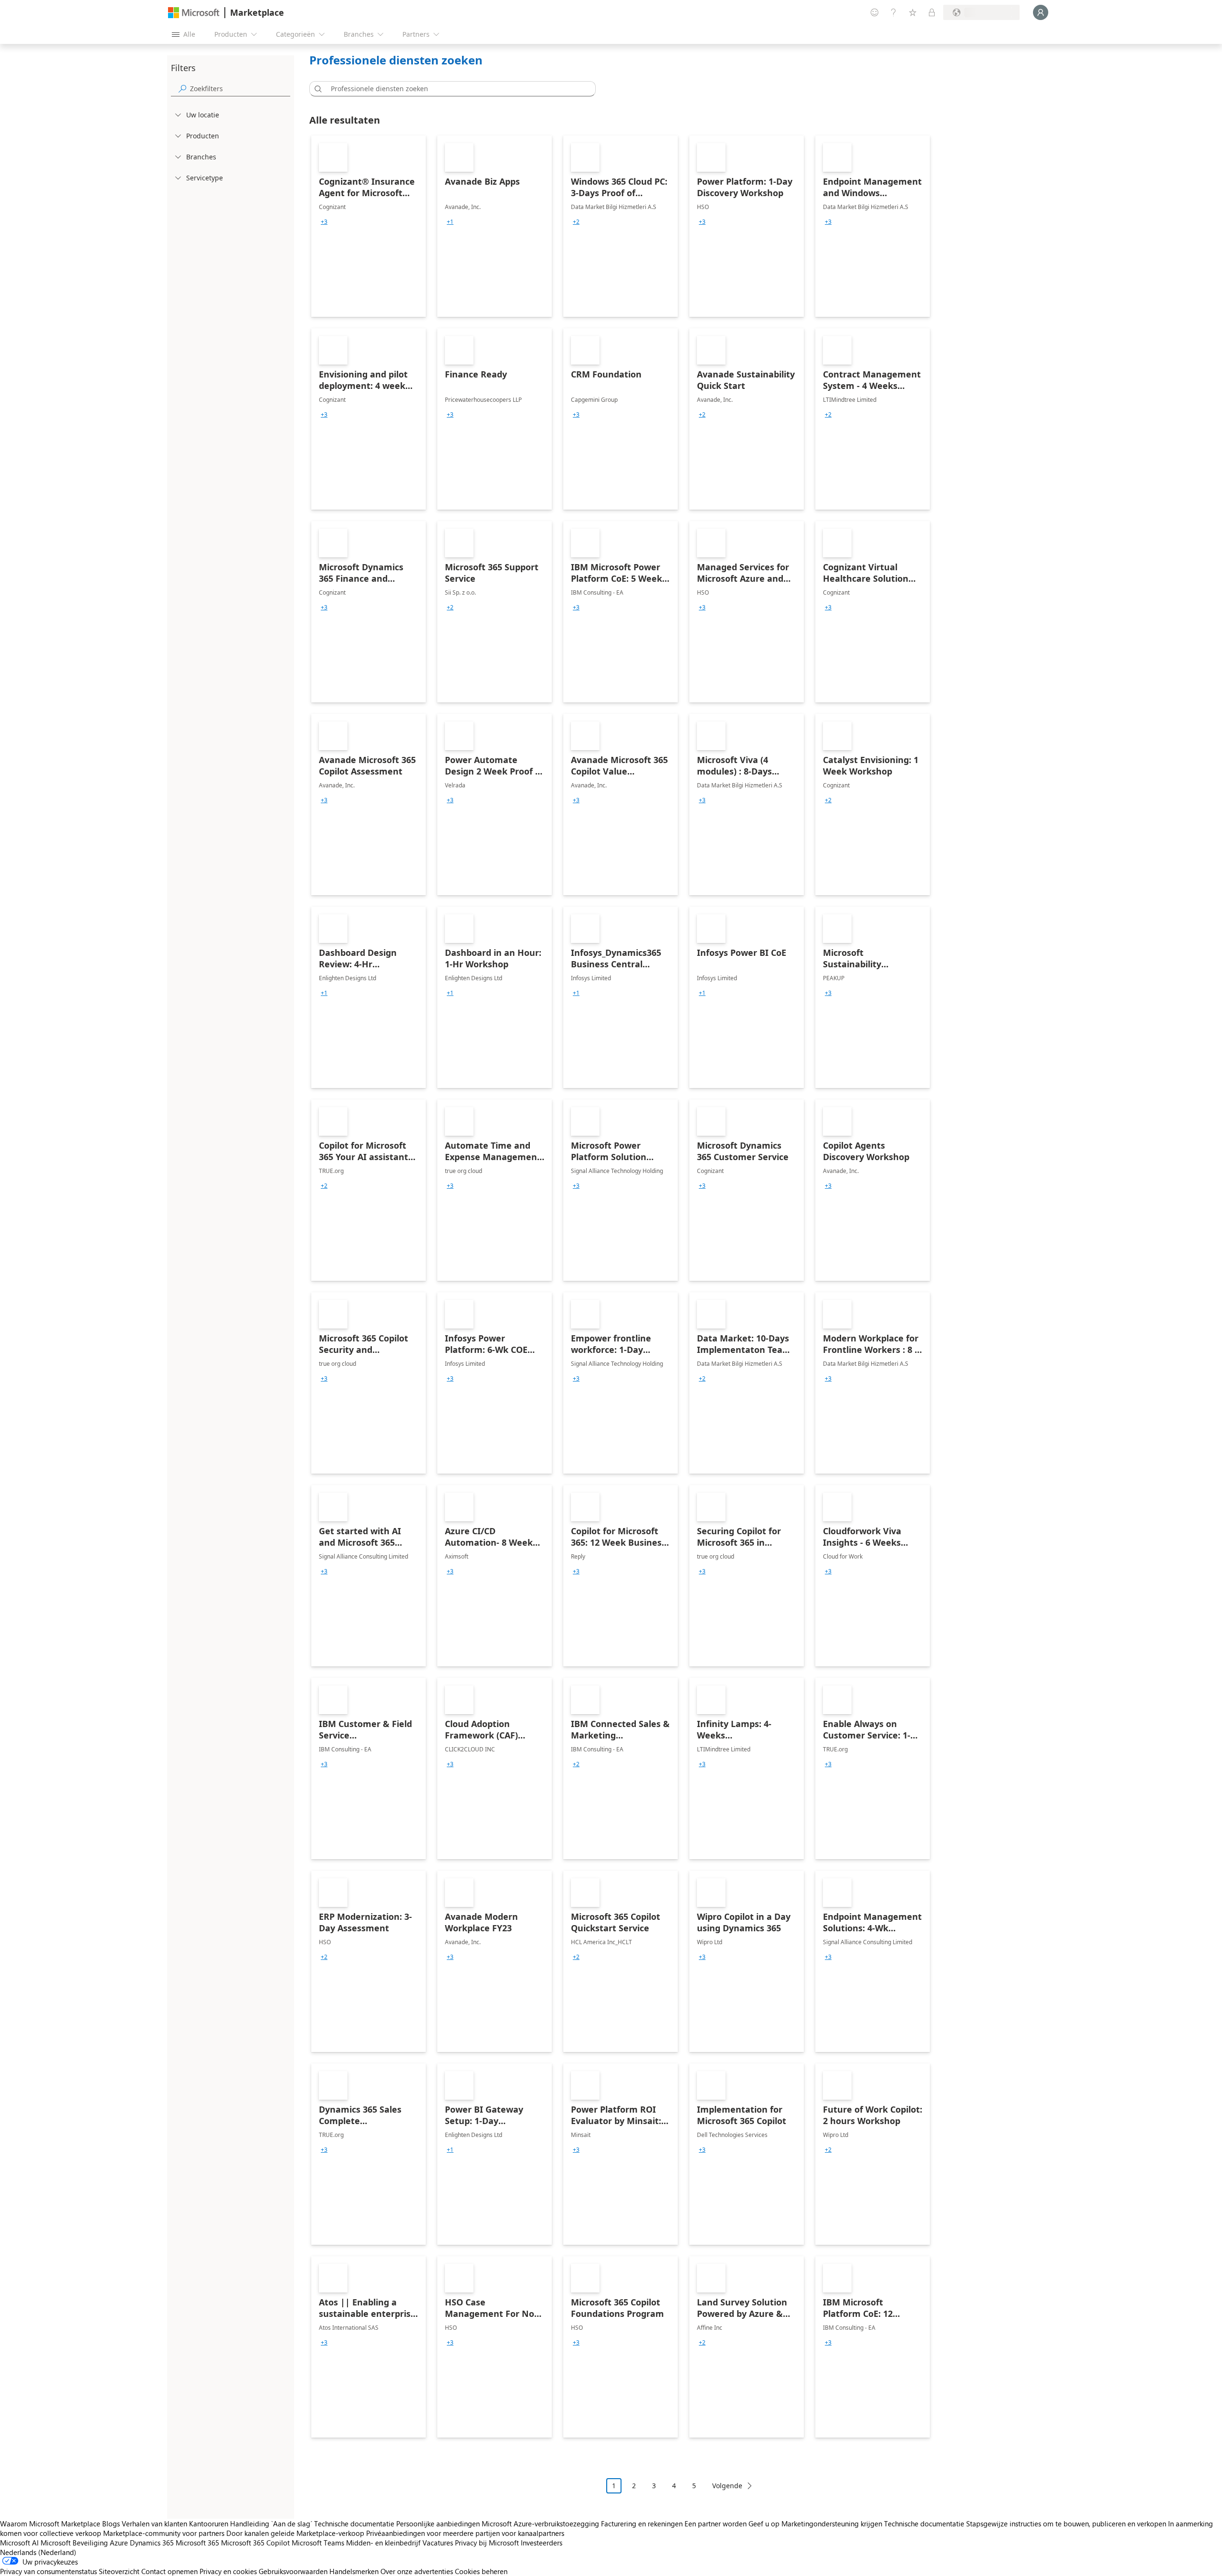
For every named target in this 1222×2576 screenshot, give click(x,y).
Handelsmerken (354, 2571)
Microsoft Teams (318, 2543)
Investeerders (542, 2543)
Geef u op (764, 2524)
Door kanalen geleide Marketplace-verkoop (295, 2533)
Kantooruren (209, 2524)
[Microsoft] (194, 13)
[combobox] (455, 89)
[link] (369, 226)
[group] (324, 222)
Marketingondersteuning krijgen (832, 2524)
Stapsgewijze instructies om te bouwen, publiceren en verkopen (1066, 2524)
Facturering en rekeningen (642, 2524)
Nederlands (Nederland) (38, 2552)
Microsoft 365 (197, 2543)
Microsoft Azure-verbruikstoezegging (541, 2524)
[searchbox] (240, 89)
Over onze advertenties (417, 2571)
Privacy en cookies (228, 2571)
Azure (119, 2543)
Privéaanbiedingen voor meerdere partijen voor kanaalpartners (465, 2533)
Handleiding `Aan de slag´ (271, 2524)
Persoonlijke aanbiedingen (438, 2524)
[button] (316, 89)
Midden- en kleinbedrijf (383, 2543)
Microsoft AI (19, 2543)
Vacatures (438, 2543)
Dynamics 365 (152, 2543)
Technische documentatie (354, 2524)
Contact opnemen (169, 2571)
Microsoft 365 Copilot (255, 2543)
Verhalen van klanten (154, 2524)
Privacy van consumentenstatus (48, 2571)
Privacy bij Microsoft (487, 2543)
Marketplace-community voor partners (164, 2533)
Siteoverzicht (119, 2571)
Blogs (111, 2524)
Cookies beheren (481, 2571)
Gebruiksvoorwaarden (293, 2571)
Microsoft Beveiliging (74, 2543)
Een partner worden (716, 2524)
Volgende (727, 2486)
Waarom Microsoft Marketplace (50, 2524)
